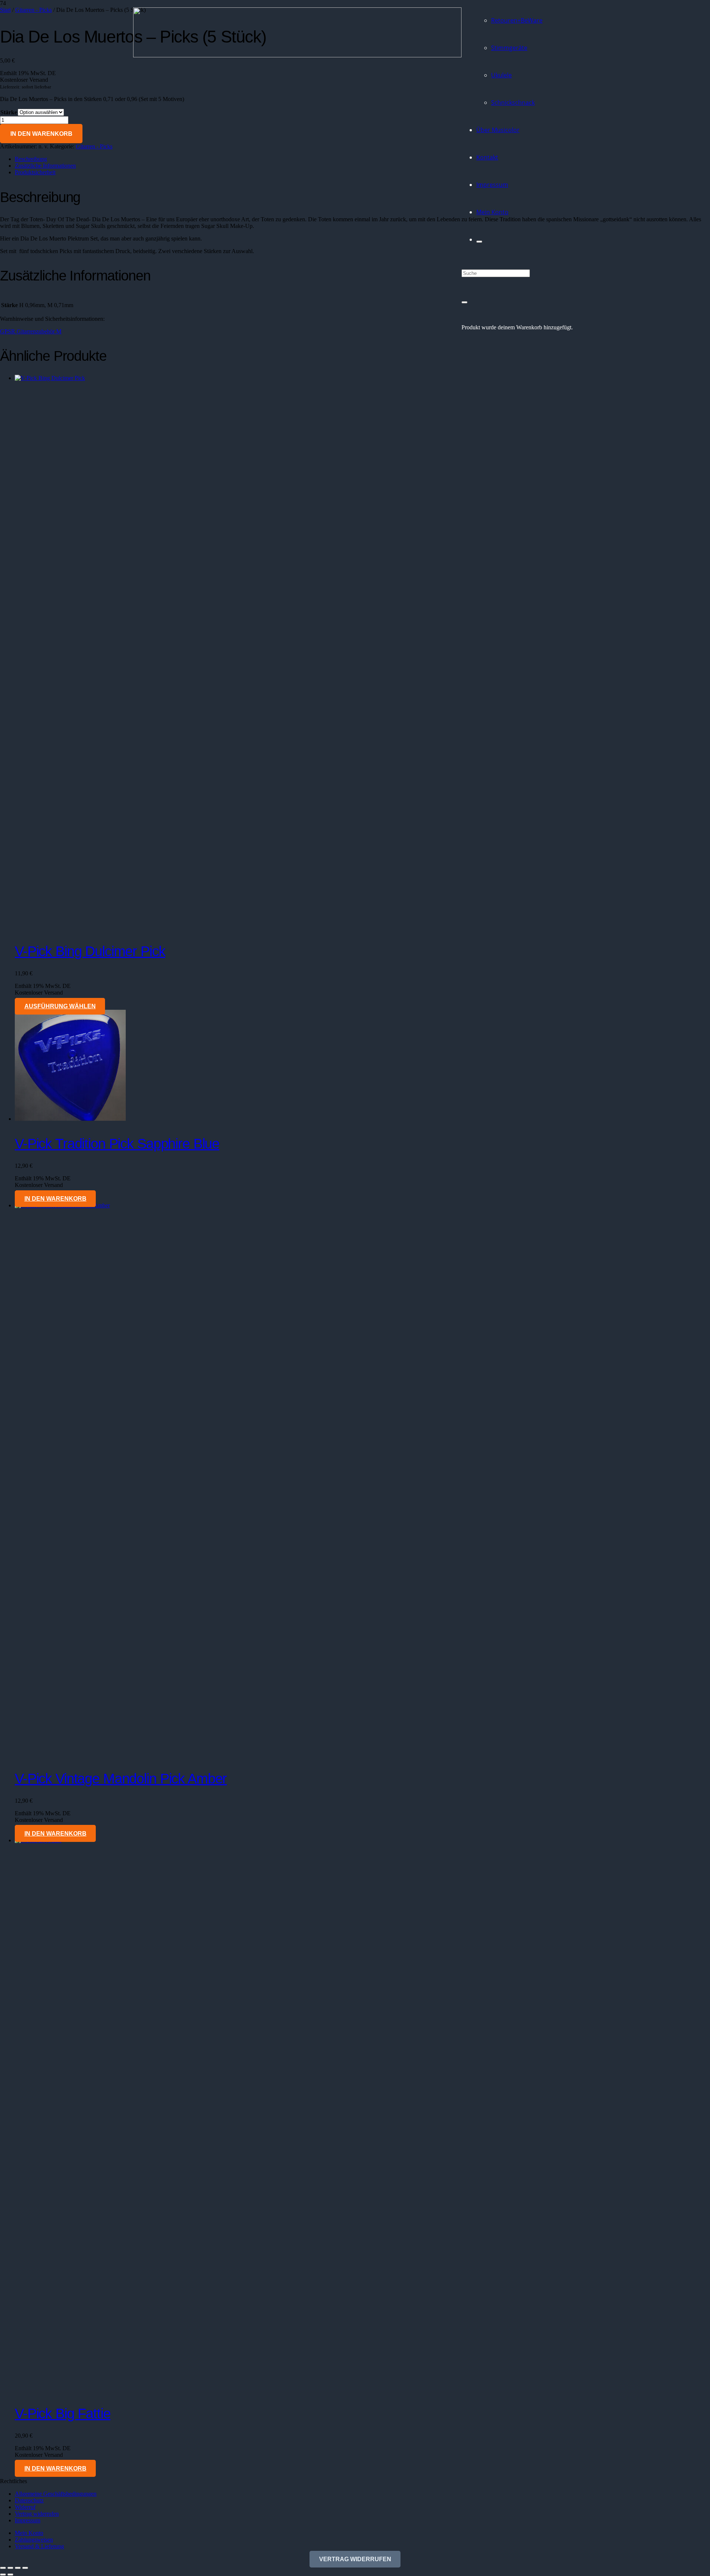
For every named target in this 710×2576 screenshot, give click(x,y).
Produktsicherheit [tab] (35, 172)
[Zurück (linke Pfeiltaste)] (3, 2575)
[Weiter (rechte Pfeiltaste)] (10, 2575)
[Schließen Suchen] (464, 302)
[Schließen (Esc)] (25, 2568)
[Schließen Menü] (479, 242)
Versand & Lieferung (39, 2546)
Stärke (9, 112)
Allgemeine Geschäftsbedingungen (56, 2494)
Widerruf (25, 2507)
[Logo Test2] (297, 55)
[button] (55, 1199)
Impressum (28, 2520)
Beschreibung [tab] (31, 159)
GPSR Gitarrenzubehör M (31, 331)
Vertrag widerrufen (37, 2514)
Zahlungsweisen (34, 2540)
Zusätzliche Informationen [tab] (45, 166)
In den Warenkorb (41, 134)
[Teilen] (18, 2568)
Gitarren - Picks (94, 146)
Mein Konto (29, 2533)
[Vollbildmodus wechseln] (10, 2568)
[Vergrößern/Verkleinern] (3, 2568)
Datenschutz (29, 2500)
